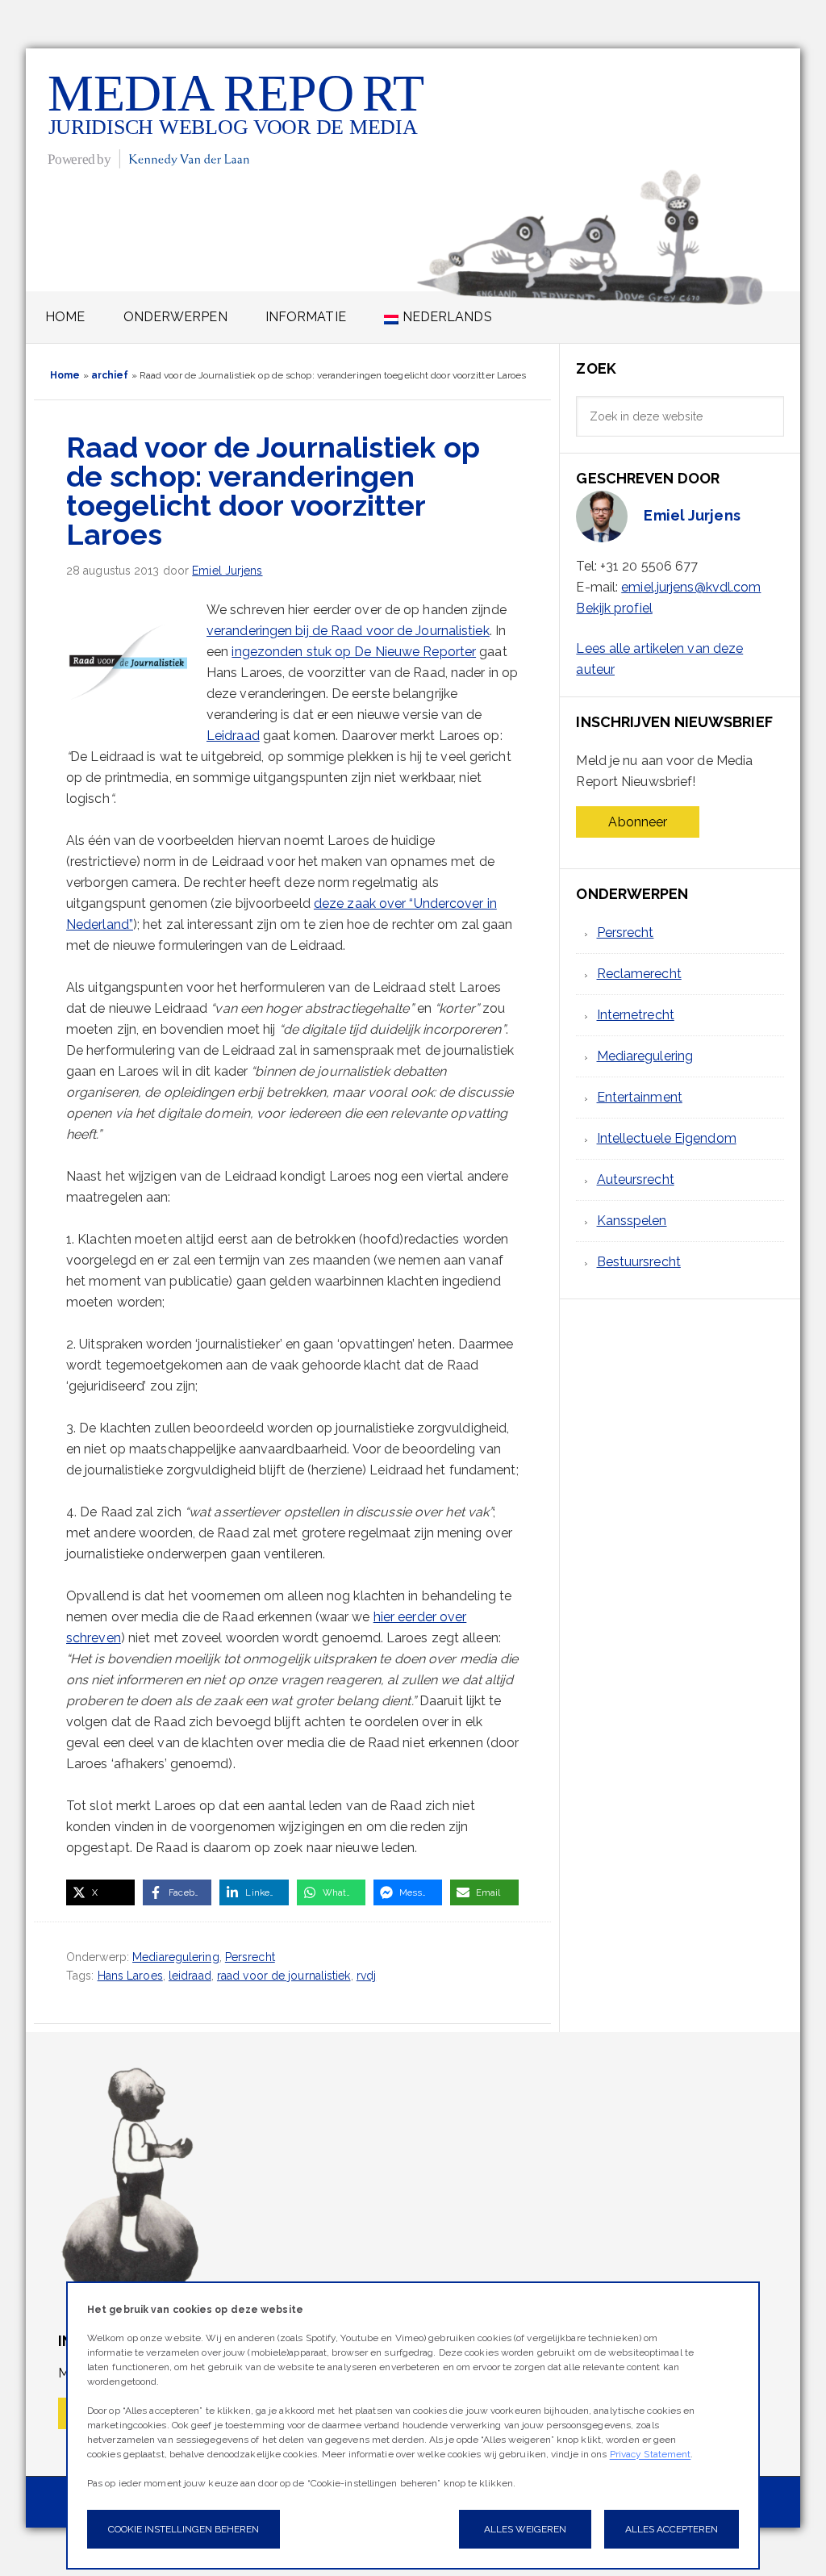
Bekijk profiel (614, 608)
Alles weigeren (525, 2529)
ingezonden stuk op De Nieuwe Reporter (354, 652)
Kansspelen (632, 1221)
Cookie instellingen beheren (184, 2529)
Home (65, 375)
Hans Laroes (130, 1976)
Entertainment (640, 1097)
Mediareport (238, 119)
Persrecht (250, 1957)
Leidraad (233, 736)
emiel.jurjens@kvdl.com (691, 587)
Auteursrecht (636, 1179)
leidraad (190, 1976)
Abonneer (638, 822)
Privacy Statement (651, 2454)
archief (110, 375)
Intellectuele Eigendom (667, 1138)
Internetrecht (636, 1015)
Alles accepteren (672, 2529)
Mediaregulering (176, 1957)
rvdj (366, 1976)
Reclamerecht (639, 974)
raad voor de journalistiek (284, 1976)
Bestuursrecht (639, 1262)
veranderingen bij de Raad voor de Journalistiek (348, 631)
